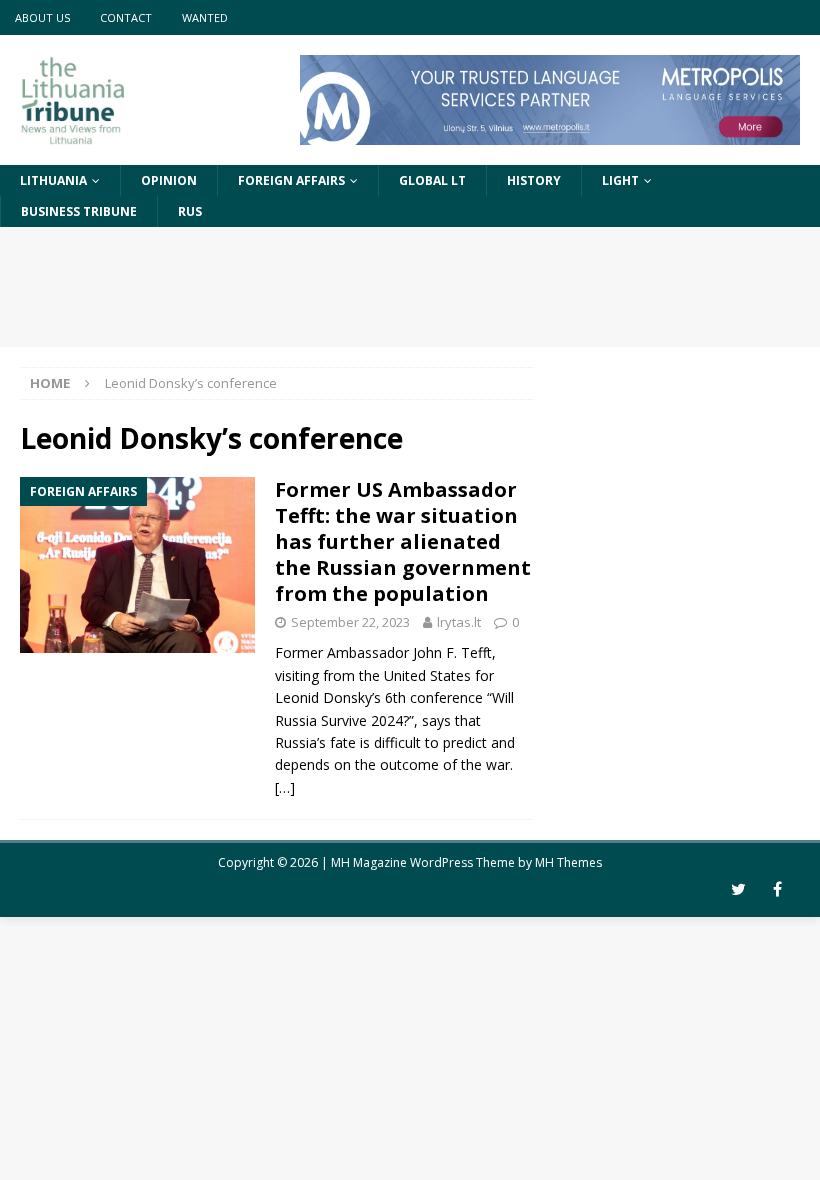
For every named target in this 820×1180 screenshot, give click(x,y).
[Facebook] (777, 889)
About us (42, 17)
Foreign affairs (291, 180)
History (534, 180)
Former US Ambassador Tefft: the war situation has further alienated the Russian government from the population (403, 541)
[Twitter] (738, 889)
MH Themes (568, 862)
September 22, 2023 (350, 622)
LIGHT (620, 180)
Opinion (169, 180)
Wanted (205, 17)
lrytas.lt (459, 622)
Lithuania (53, 180)
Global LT (432, 180)
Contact (126, 17)
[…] (285, 787)
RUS (190, 211)
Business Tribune (79, 211)
